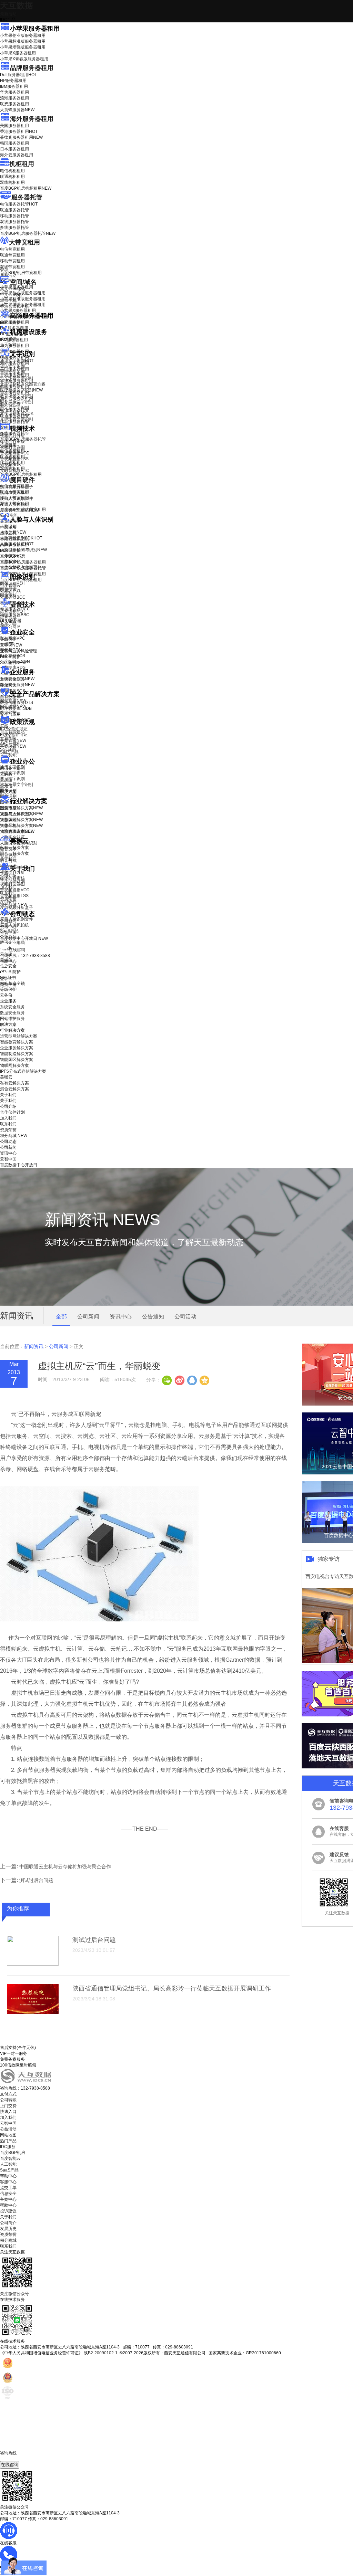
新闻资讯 (34, 1346)
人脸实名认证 (17, 544)
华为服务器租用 (14, 92)
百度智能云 (10, 2158)
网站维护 (13, 707)
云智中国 (8, 933)
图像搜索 (8, 589)
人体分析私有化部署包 (21, 567)
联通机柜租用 (12, 177)
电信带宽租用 (12, 249)
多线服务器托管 (14, 228)
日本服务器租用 (14, 149)
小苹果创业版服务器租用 (23, 35)
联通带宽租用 (12, 255)
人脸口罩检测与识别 (23, 550)
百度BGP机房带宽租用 (21, 273)
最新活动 (8, 14)
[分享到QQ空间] (204, 1380)
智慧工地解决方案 (21, 826)
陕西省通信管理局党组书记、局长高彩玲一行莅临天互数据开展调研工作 (172, 1988)
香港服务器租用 (19, 132)
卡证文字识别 (12, 367)
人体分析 (13, 532)
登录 (4, 979)
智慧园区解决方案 (21, 820)
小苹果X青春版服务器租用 (24, 59)
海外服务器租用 (32, 119)
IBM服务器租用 (14, 86)
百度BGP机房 (13, 2153)
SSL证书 (13, 663)
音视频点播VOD (15, 453)
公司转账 (8, 2100)
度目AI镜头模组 (14, 493)
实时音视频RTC (15, 471)
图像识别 (13, 583)
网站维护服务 (12, 1019)
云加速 (6, 780)
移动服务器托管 (14, 216)
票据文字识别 (12, 372)
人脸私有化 (10, 561)
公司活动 (185, 1317)
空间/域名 (23, 282)
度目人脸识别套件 (17, 498)
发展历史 (8, 2229)
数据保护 (8, 713)
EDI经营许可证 (14, 735)
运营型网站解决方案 (19, 1036)
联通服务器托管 (14, 210)
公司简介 (8, 2223)
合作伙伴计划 (12, 881)
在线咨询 (10, 2465)
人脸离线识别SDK (21, 538)
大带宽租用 (24, 242)
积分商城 (14, 905)
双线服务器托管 (14, 222)
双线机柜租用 (12, 182)
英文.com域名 (13, 289)
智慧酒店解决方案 (21, 808)
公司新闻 (8, 921)
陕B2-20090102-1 (101, 2353)
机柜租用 (22, 164)
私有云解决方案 (14, 848)
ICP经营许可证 (14, 729)
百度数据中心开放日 (24, 938)
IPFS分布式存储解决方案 (23, 1071)
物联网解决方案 (14, 1065)
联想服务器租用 (14, 104)
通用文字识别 (17, 361)
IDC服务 (8, 2147)
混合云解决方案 (14, 853)
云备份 (6, 995)
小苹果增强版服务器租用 (23, 47)
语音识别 (13, 611)
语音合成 (8, 617)
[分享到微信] (167, 1380)
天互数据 (17, 5)
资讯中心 (8, 927)
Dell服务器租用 (18, 75)
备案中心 (8, 2199)
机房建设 (8, 339)
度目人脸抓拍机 (14, 504)
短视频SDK (11, 465)
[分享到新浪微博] (179, 1380)
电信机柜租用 (12, 171)
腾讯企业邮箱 (12, 768)
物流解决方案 (17, 831)
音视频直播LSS (14, 459)
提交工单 (8, 2188)
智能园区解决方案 (17, 1060)
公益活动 (8, 2129)
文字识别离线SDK (17, 413)
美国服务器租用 (14, 126)
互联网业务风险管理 (19, 651)
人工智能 (8, 345)
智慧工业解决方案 (21, 814)
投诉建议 (8, 2211)
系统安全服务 (17, 679)
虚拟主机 (8, 301)
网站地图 (8, 2135)
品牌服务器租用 (32, 68)
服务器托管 (27, 197)
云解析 (6, 774)
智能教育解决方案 (17, 1042)
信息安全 (8, 2194)
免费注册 (8, 985)
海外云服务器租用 (17, 155)
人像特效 (13, 556)
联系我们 (8, 893)
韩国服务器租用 (14, 143)
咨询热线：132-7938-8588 (25, 956)
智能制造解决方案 (17, 1054)
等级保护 (8, 639)
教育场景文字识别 (17, 396)
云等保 (11, 645)
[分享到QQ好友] (192, 1380)
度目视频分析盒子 (17, 487)
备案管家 (13, 740)
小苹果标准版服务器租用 (23, 41)
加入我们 (8, 887)
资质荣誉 (8, 899)
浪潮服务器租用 (14, 98)
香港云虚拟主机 (14, 306)
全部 (61, 1317)
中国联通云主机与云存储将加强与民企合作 (65, 1867)
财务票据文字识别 (17, 402)
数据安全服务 (17, 685)
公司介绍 (8, 875)
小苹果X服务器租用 (18, 53)
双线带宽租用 (12, 267)
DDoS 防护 (10, 323)
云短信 (6, 786)
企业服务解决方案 (17, 1048)
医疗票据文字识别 (21, 390)
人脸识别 (8, 526)
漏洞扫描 (13, 701)
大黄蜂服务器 (17, 110)
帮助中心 (8, 961)
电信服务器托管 (19, 204)
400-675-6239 (13, 2459)
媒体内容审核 (12, 441)
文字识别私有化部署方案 (23, 384)
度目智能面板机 (19, 510)
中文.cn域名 (11, 295)
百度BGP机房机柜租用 (26, 188)
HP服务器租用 (13, 81)
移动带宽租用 (12, 261)
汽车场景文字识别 (17, 378)
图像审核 (8, 595)
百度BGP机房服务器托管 (28, 233)
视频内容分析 (12, 435)
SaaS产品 (9, 752)
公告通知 (153, 1317)
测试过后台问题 (36, 1880)
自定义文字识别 (14, 408)
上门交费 (8, 2106)
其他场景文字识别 (17, 419)
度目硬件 (22, 480)
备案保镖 (13, 746)
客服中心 (8, 2182)
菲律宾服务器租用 (21, 137)
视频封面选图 (12, 447)
